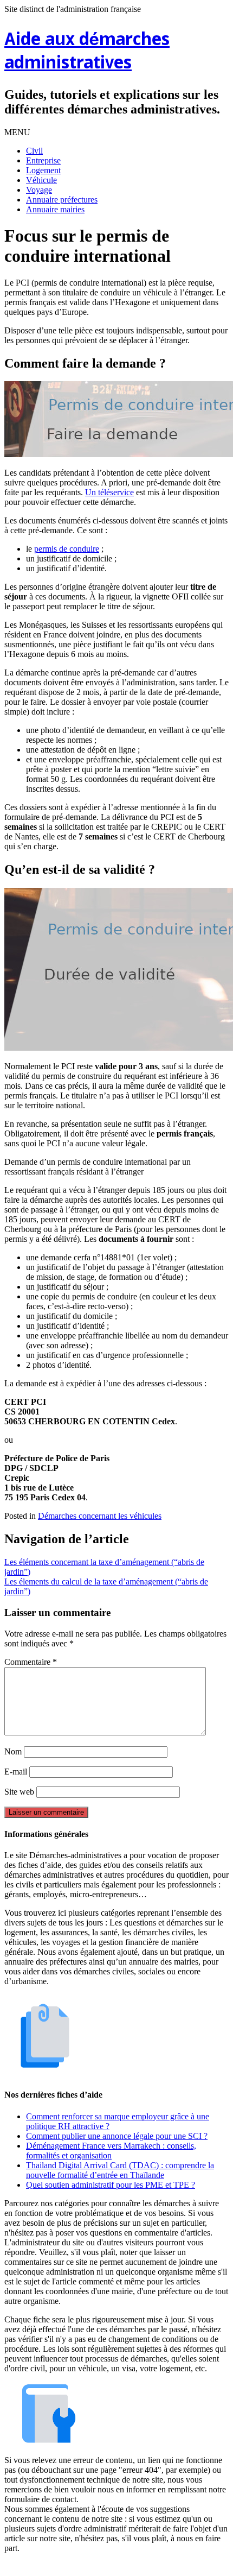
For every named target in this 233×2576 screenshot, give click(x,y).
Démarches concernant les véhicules (100, 1516)
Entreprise (43, 160)
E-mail (16, 1772)
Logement (43, 170)
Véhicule (41, 180)
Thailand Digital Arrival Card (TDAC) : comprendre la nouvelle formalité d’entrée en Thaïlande (120, 2170)
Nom (13, 1751)
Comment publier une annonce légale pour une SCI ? (117, 2136)
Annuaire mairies (55, 209)
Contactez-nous (173, 2566)
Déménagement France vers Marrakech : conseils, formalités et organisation (111, 2151)
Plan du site (119, 2566)
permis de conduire (67, 549)
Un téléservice (109, 492)
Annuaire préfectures (62, 200)
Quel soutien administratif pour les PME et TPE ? (111, 2185)
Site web (19, 1792)
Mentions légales (63, 2566)
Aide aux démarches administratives (87, 52)
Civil (34, 151)
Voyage (39, 190)
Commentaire (31, 1662)
